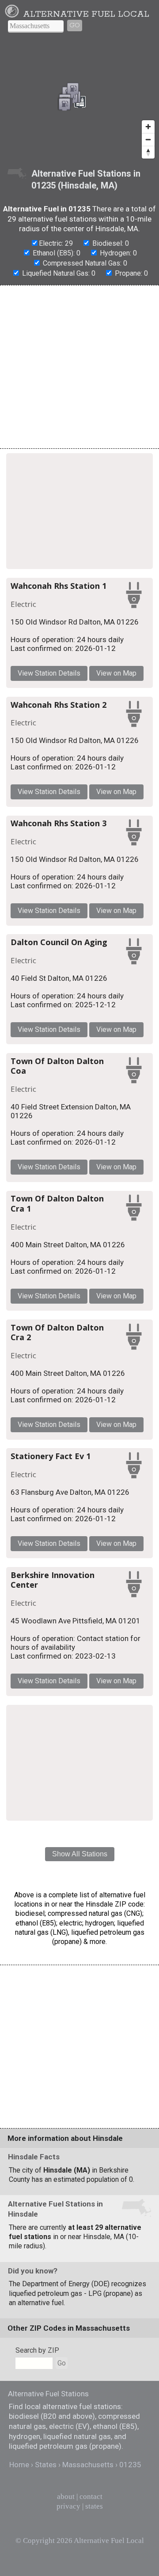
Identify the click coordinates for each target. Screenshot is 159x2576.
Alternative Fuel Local (86, 14)
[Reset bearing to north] (148, 152)
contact (91, 2497)
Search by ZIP (37, 2350)
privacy (68, 2506)
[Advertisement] (79, 367)
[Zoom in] (148, 127)
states (94, 2506)
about (66, 2497)
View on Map (116, 673)
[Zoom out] (148, 139)
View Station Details (49, 673)
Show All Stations (80, 1854)
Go (75, 25)
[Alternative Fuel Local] (13, 14)
